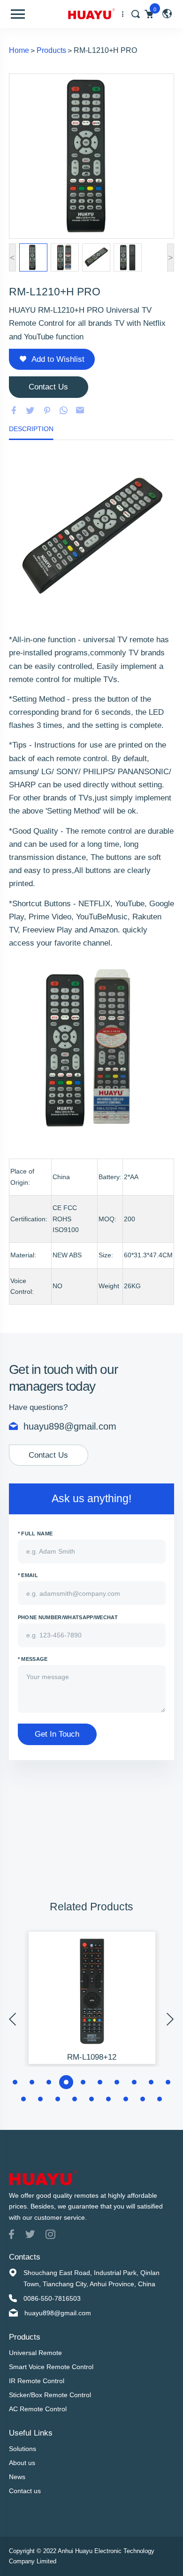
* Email (28, 1575)
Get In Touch (57, 1734)
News (17, 2477)
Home (19, 50)
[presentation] (13, 2019)
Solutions (23, 2449)
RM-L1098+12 (92, 2057)
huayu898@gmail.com (70, 1426)
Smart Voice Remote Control (51, 2367)
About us (22, 2463)
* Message (33, 1659)
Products (51, 50)
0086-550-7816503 (52, 2298)
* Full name (35, 1534)
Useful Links (31, 2433)
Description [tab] (31, 429)
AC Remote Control (38, 2409)
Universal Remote (35, 2353)
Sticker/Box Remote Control (50, 2395)
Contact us (25, 2491)
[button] (15, 2082)
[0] (149, 14)
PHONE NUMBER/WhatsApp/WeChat (68, 1617)
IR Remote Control (37, 2381)
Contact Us (48, 1455)
